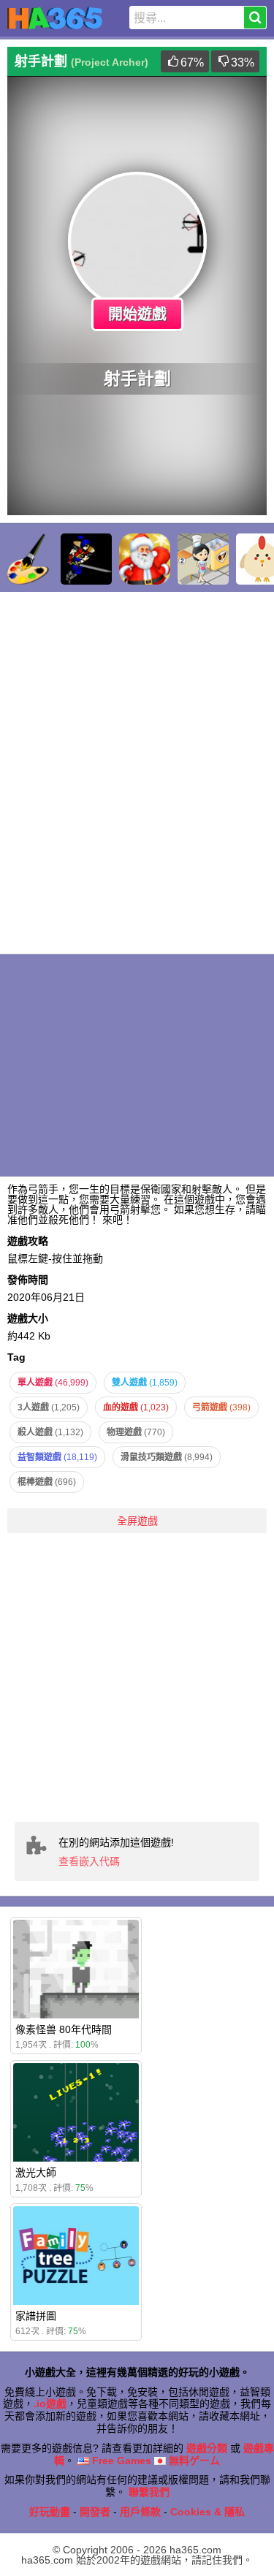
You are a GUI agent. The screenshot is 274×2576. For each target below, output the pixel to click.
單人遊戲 (53, 1383)
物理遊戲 (136, 1432)
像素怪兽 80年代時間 (64, 2029)
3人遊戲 (49, 1407)
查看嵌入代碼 (89, 1861)
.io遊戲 (50, 2404)
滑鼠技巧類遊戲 (167, 1457)
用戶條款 (140, 2512)
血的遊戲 (136, 1407)
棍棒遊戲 (47, 1482)
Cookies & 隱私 (208, 2512)
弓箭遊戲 (221, 1407)
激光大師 (36, 2173)
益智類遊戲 (57, 1457)
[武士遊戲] (86, 559)
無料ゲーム (193, 2461)
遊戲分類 (207, 2448)
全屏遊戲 (137, 1521)
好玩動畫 (50, 2512)
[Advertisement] (137, 1678)
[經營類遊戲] (203, 559)
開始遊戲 (137, 314)
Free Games (120, 2461)
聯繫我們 (149, 2492)
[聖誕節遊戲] (145, 559)
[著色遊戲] (28, 559)
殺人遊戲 (50, 1432)
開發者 (95, 2512)
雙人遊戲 (145, 1383)
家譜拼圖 (36, 2316)
